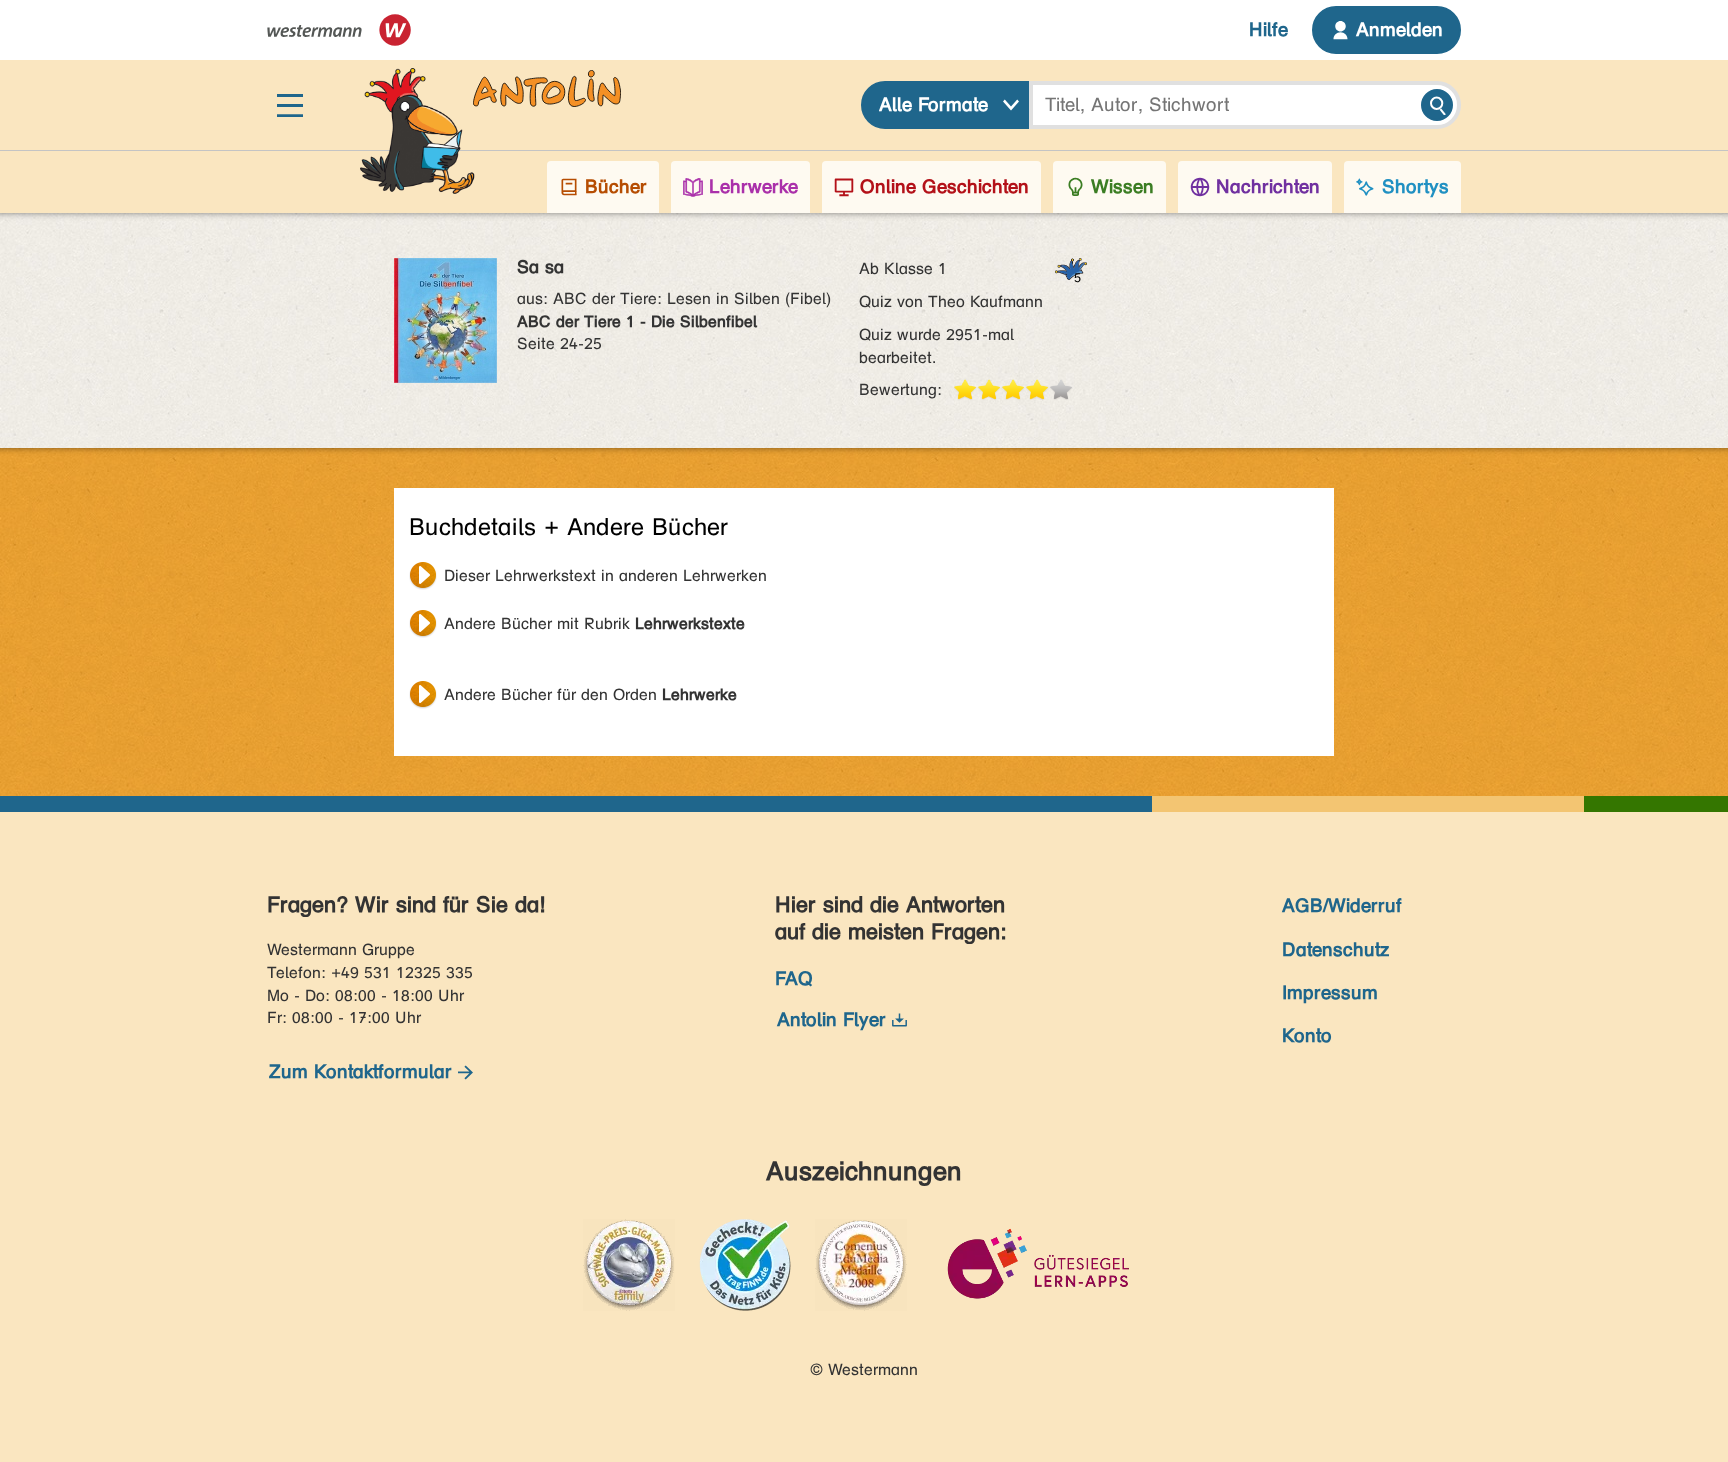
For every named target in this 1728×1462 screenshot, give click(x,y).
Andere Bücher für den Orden (590, 694)
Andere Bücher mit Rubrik (594, 623)
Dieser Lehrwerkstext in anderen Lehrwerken (605, 575)
